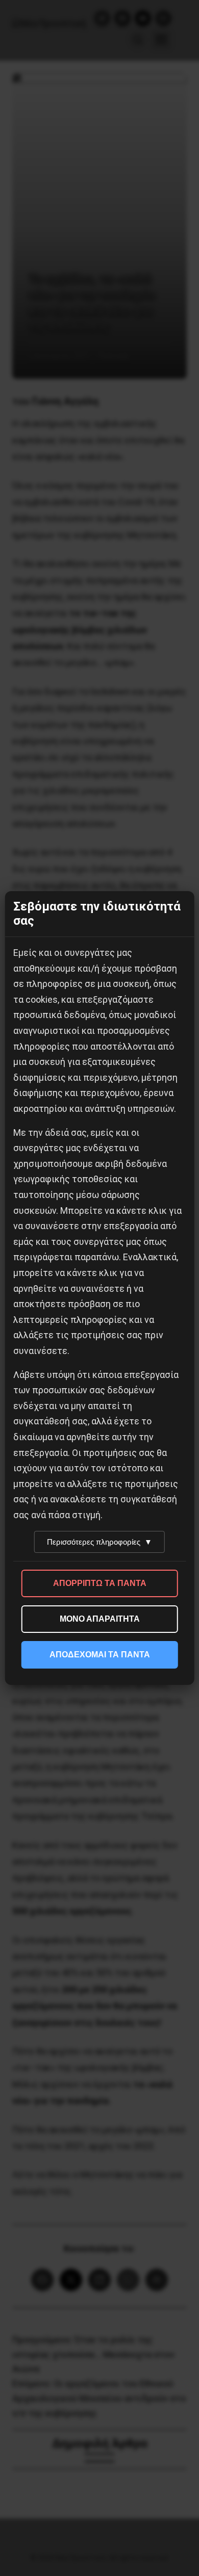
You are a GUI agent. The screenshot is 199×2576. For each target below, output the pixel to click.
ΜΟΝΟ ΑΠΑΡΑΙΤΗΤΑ (100, 1619)
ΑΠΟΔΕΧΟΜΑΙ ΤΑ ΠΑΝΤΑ (100, 1655)
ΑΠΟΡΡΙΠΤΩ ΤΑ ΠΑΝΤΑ (100, 1583)
